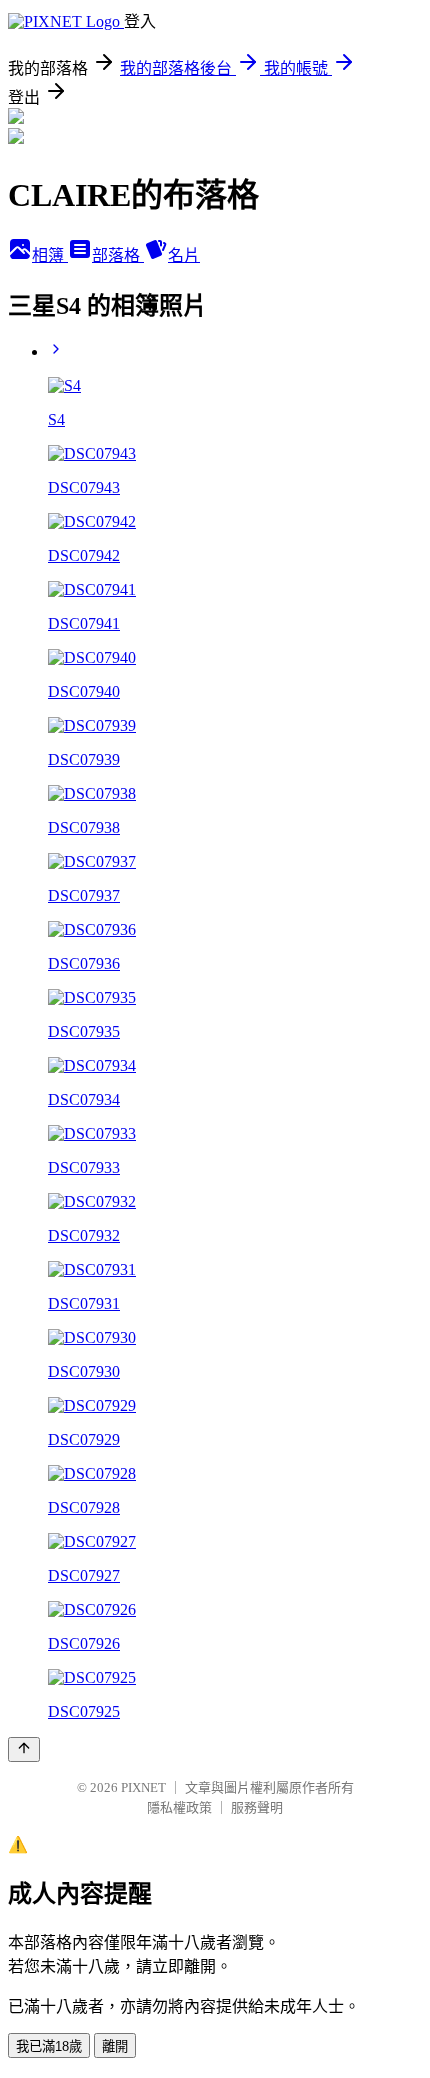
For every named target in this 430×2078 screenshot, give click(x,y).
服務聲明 (257, 1807)
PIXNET (143, 1787)
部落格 (118, 255)
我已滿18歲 (49, 2046)
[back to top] (24, 1749)
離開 (115, 2046)
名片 (184, 255)
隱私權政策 (179, 1807)
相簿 (50, 255)
